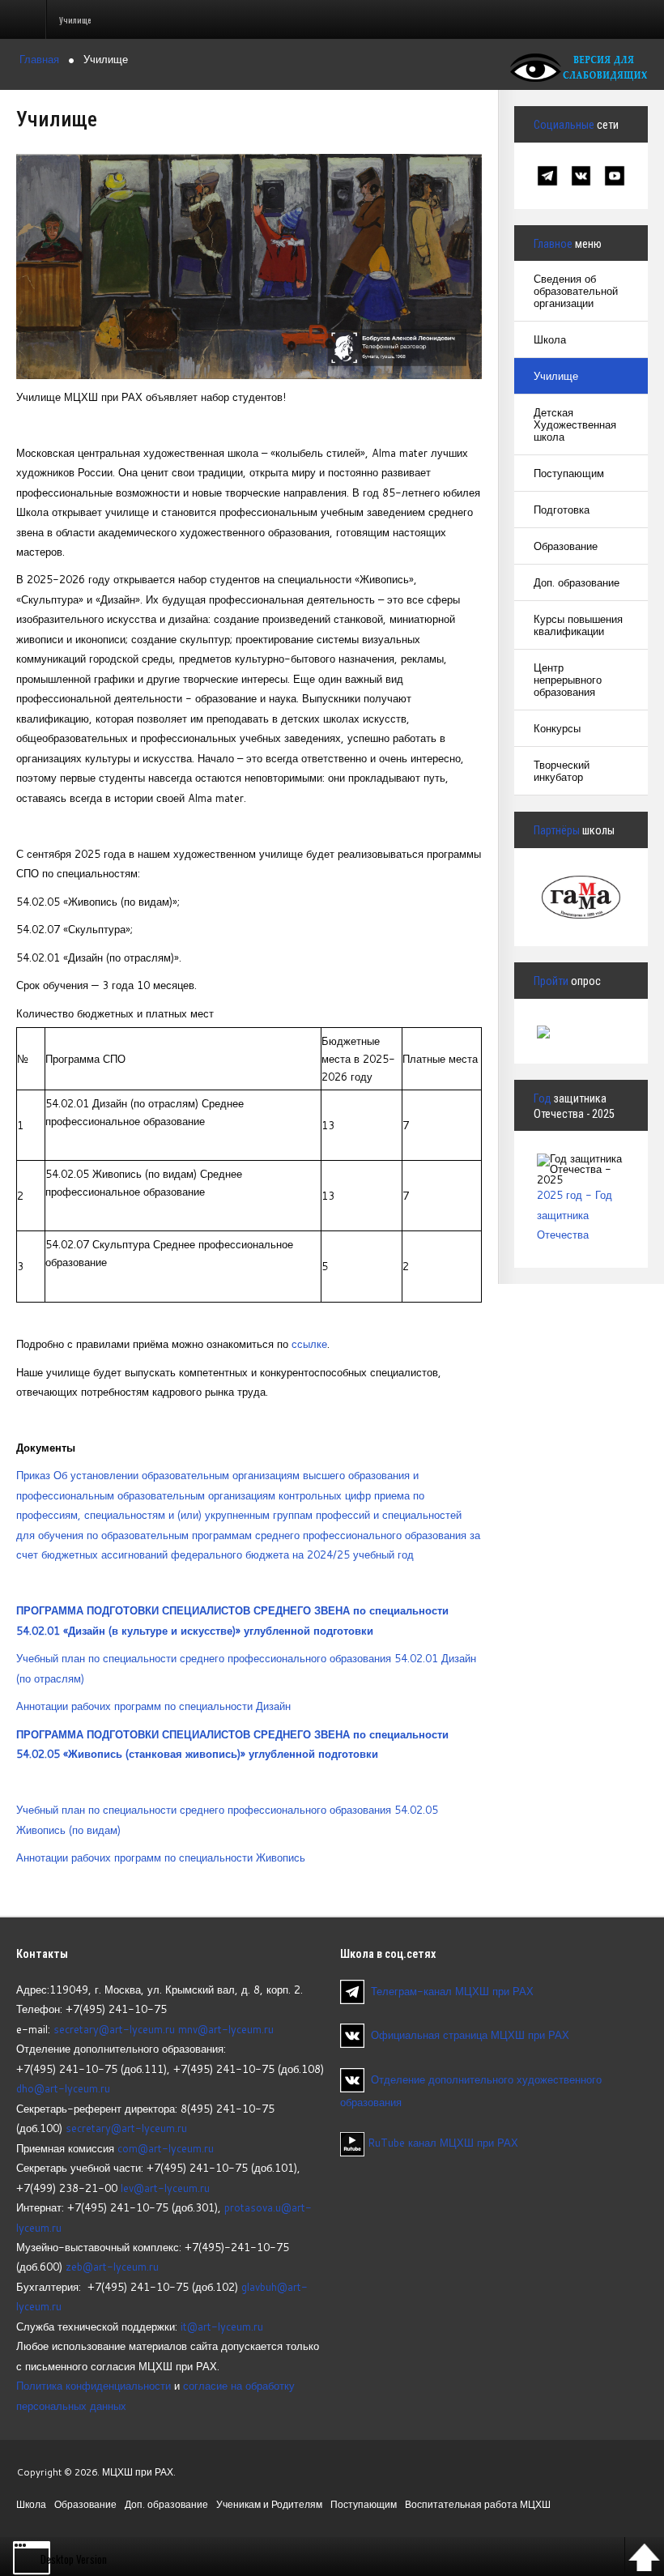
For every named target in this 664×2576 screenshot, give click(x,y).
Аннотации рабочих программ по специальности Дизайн (153, 1706)
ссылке (309, 1344)
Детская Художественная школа (575, 424)
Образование (566, 546)
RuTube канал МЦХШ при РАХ (441, 2143)
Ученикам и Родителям (269, 2504)
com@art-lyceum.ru (166, 2148)
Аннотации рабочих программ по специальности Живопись (161, 1857)
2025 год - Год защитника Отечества (575, 1215)
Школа (550, 339)
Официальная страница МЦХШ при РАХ (470, 2035)
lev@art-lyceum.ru (165, 2188)
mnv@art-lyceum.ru (226, 2029)
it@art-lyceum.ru (222, 2327)
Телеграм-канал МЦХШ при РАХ (452, 1990)
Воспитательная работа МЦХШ (478, 2504)
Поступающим (569, 473)
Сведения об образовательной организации (576, 291)
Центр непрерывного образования (568, 680)
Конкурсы (557, 728)
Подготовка (562, 510)
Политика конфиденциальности (94, 2386)
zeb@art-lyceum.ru (112, 2267)
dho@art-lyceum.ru (63, 2088)
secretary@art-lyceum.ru (114, 2029)
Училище (556, 376)
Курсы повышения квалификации (578, 625)
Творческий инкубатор (562, 771)
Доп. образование (577, 582)
